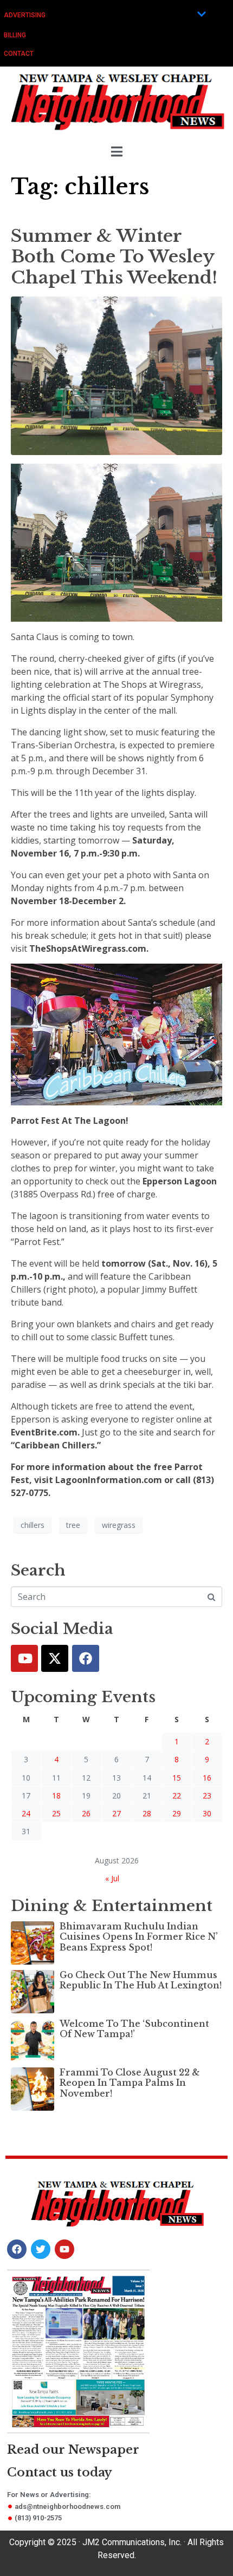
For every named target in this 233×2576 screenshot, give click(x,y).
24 (26, 1813)
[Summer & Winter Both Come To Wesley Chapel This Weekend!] (116, 375)
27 (116, 1813)
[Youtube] (24, 1658)
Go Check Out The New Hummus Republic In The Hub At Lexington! (141, 1980)
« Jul (112, 1878)
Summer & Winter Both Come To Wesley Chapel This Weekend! (114, 257)
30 (207, 1813)
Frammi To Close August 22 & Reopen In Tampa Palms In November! (130, 2083)
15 (177, 1778)
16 (207, 1778)
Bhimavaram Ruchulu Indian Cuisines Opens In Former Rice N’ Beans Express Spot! (139, 1936)
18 (56, 1796)
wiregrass (119, 1525)
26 (86, 1813)
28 (147, 1813)
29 (177, 1813)
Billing (15, 35)
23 (207, 1796)
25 (56, 1813)
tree (73, 1525)
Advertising (25, 15)
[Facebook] (86, 1658)
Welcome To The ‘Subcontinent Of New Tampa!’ (134, 2029)
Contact (19, 54)
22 (177, 1796)
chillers (33, 1525)
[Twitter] (55, 1658)
